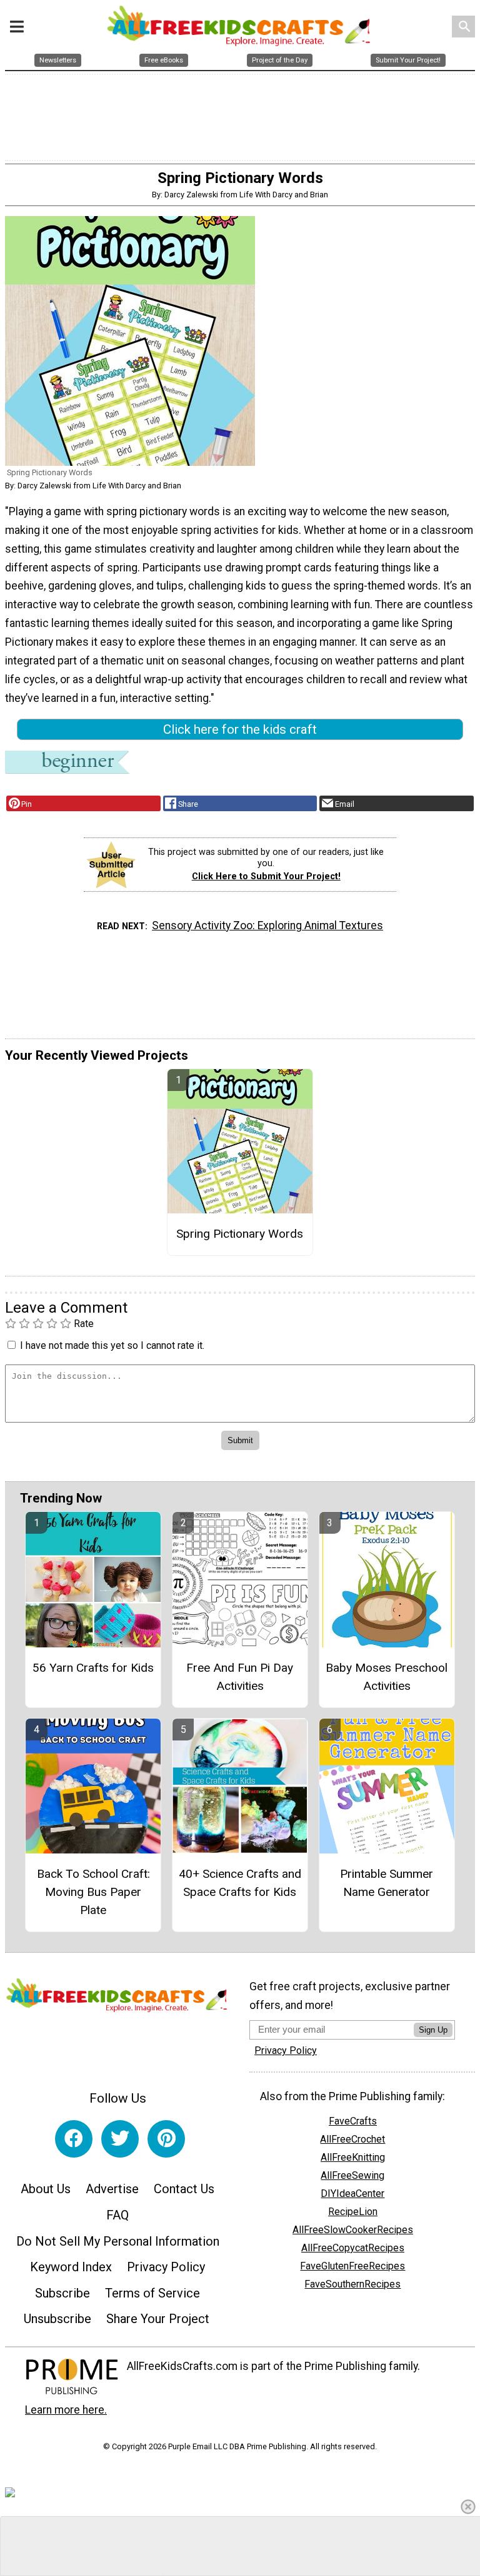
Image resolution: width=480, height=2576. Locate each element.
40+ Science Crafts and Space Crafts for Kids (240, 1883)
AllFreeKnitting (353, 2157)
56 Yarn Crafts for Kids (93, 1668)
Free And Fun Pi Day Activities (240, 1677)
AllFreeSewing (352, 2175)
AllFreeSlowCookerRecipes (353, 2230)
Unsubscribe (57, 2319)
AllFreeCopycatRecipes (353, 2248)
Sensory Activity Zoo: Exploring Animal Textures (267, 925)
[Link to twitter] (120, 2139)
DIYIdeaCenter (352, 2194)
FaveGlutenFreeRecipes (352, 2266)
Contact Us (184, 2189)
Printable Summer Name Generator (387, 1883)
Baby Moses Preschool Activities (387, 1677)
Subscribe (62, 2293)
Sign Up (433, 2030)
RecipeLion (353, 2212)
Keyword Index (71, 2267)
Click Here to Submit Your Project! (266, 876)
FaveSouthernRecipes (352, 2284)
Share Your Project (158, 2319)
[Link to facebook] (74, 2139)
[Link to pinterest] (166, 2139)
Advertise (112, 2189)
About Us (46, 2189)
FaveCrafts (353, 2121)
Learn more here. (66, 2410)
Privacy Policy (166, 2267)
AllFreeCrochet (352, 2139)
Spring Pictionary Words (240, 1234)
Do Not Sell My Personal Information (118, 2241)
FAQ (117, 2215)
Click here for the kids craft (240, 729)
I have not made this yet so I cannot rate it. (112, 1345)
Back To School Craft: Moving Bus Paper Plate (93, 1892)
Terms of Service (152, 2293)
